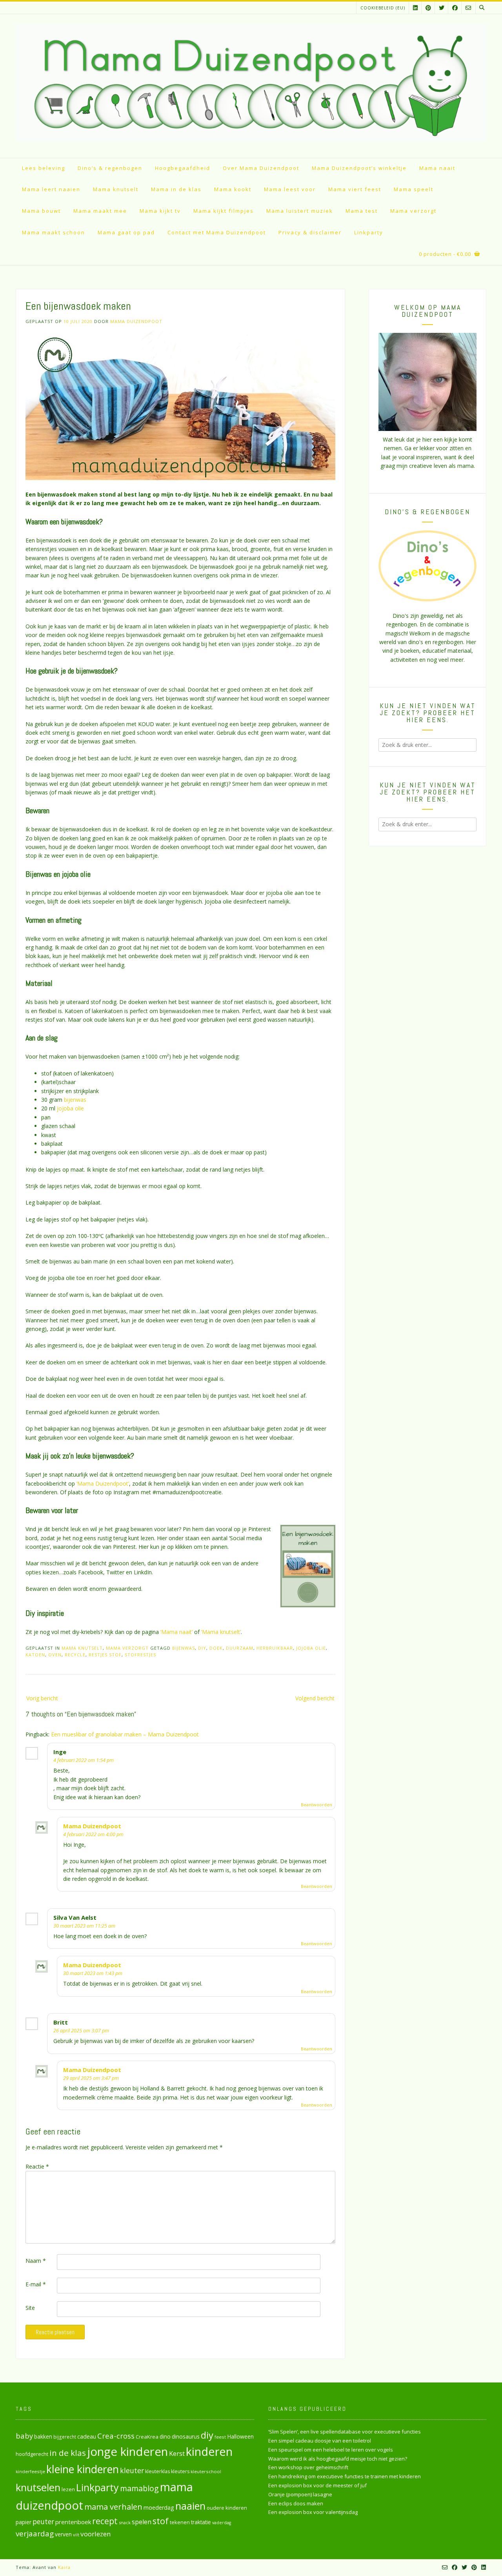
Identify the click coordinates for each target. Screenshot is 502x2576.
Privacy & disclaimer (310, 232)
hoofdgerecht (32, 2454)
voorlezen (96, 2534)
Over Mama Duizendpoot (261, 168)
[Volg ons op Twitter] (442, 8)
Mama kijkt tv (160, 211)
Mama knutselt (116, 189)
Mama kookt (233, 189)
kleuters (180, 2471)
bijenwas (75, 1100)
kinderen (209, 2451)
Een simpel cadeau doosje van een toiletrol (320, 2441)
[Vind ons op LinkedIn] (415, 8)
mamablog (139, 2488)
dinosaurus (186, 2436)
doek (216, 1648)
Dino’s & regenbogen (110, 168)
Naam (36, 2261)
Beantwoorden (316, 1805)
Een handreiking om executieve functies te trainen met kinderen (345, 2476)
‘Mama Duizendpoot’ (103, 1483)
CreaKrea (147, 2437)
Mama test (362, 211)
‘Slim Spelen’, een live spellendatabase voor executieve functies (345, 2432)
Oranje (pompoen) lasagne (300, 2494)
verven (63, 2534)
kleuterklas (157, 2471)
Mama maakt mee (100, 211)
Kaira (64, 2567)
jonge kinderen (127, 2452)
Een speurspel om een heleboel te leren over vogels (331, 2450)
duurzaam (240, 1648)
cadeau (87, 2436)
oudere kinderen (227, 2508)
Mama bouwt (41, 211)
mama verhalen (113, 2507)
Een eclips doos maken (296, 2503)
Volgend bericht (315, 1698)
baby (24, 2436)
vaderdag (222, 2523)
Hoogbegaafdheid (183, 168)
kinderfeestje (30, 2471)
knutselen (38, 2487)
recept (105, 2521)
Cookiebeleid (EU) (383, 8)
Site (30, 2308)
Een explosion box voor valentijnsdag (313, 2512)
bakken (43, 2437)
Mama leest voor (290, 189)
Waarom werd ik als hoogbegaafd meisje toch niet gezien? (338, 2459)
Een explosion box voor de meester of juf (317, 2485)
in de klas (68, 2453)
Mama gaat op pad (126, 232)
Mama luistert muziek (300, 211)
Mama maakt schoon (54, 232)
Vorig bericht (42, 1698)
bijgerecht (65, 2437)
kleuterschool (206, 2471)
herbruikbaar (275, 1648)
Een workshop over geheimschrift (308, 2467)
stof (161, 2521)
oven (55, 1655)
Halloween (240, 2436)
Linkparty (369, 232)
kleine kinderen (83, 2469)
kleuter (132, 2470)
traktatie (201, 2522)
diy (202, 1648)
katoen (35, 1655)
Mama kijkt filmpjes (224, 211)
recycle (75, 1655)
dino (165, 2436)
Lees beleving (44, 168)
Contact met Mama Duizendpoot (217, 232)
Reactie (37, 2166)
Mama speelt (414, 189)
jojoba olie (70, 1108)
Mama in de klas (176, 189)
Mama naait (437, 168)
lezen (68, 2489)
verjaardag (35, 2534)
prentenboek (73, 2522)
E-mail (36, 2284)
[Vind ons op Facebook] (455, 8)
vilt (76, 2535)
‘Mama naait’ (176, 1632)
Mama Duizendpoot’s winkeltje (359, 168)
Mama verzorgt (413, 211)
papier (24, 2522)
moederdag (159, 2508)
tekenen (180, 2522)
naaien (190, 2506)
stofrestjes (140, 1655)
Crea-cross (116, 2436)
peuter (43, 2522)
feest (220, 2437)
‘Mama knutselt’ (221, 1632)
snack (125, 2522)
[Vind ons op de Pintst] (428, 8)
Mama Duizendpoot (136, 321)
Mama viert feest (355, 189)
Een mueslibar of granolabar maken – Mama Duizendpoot (125, 1734)
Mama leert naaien (51, 189)
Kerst (177, 2454)
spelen (142, 2522)
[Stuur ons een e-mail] (468, 8)
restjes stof (105, 1655)
